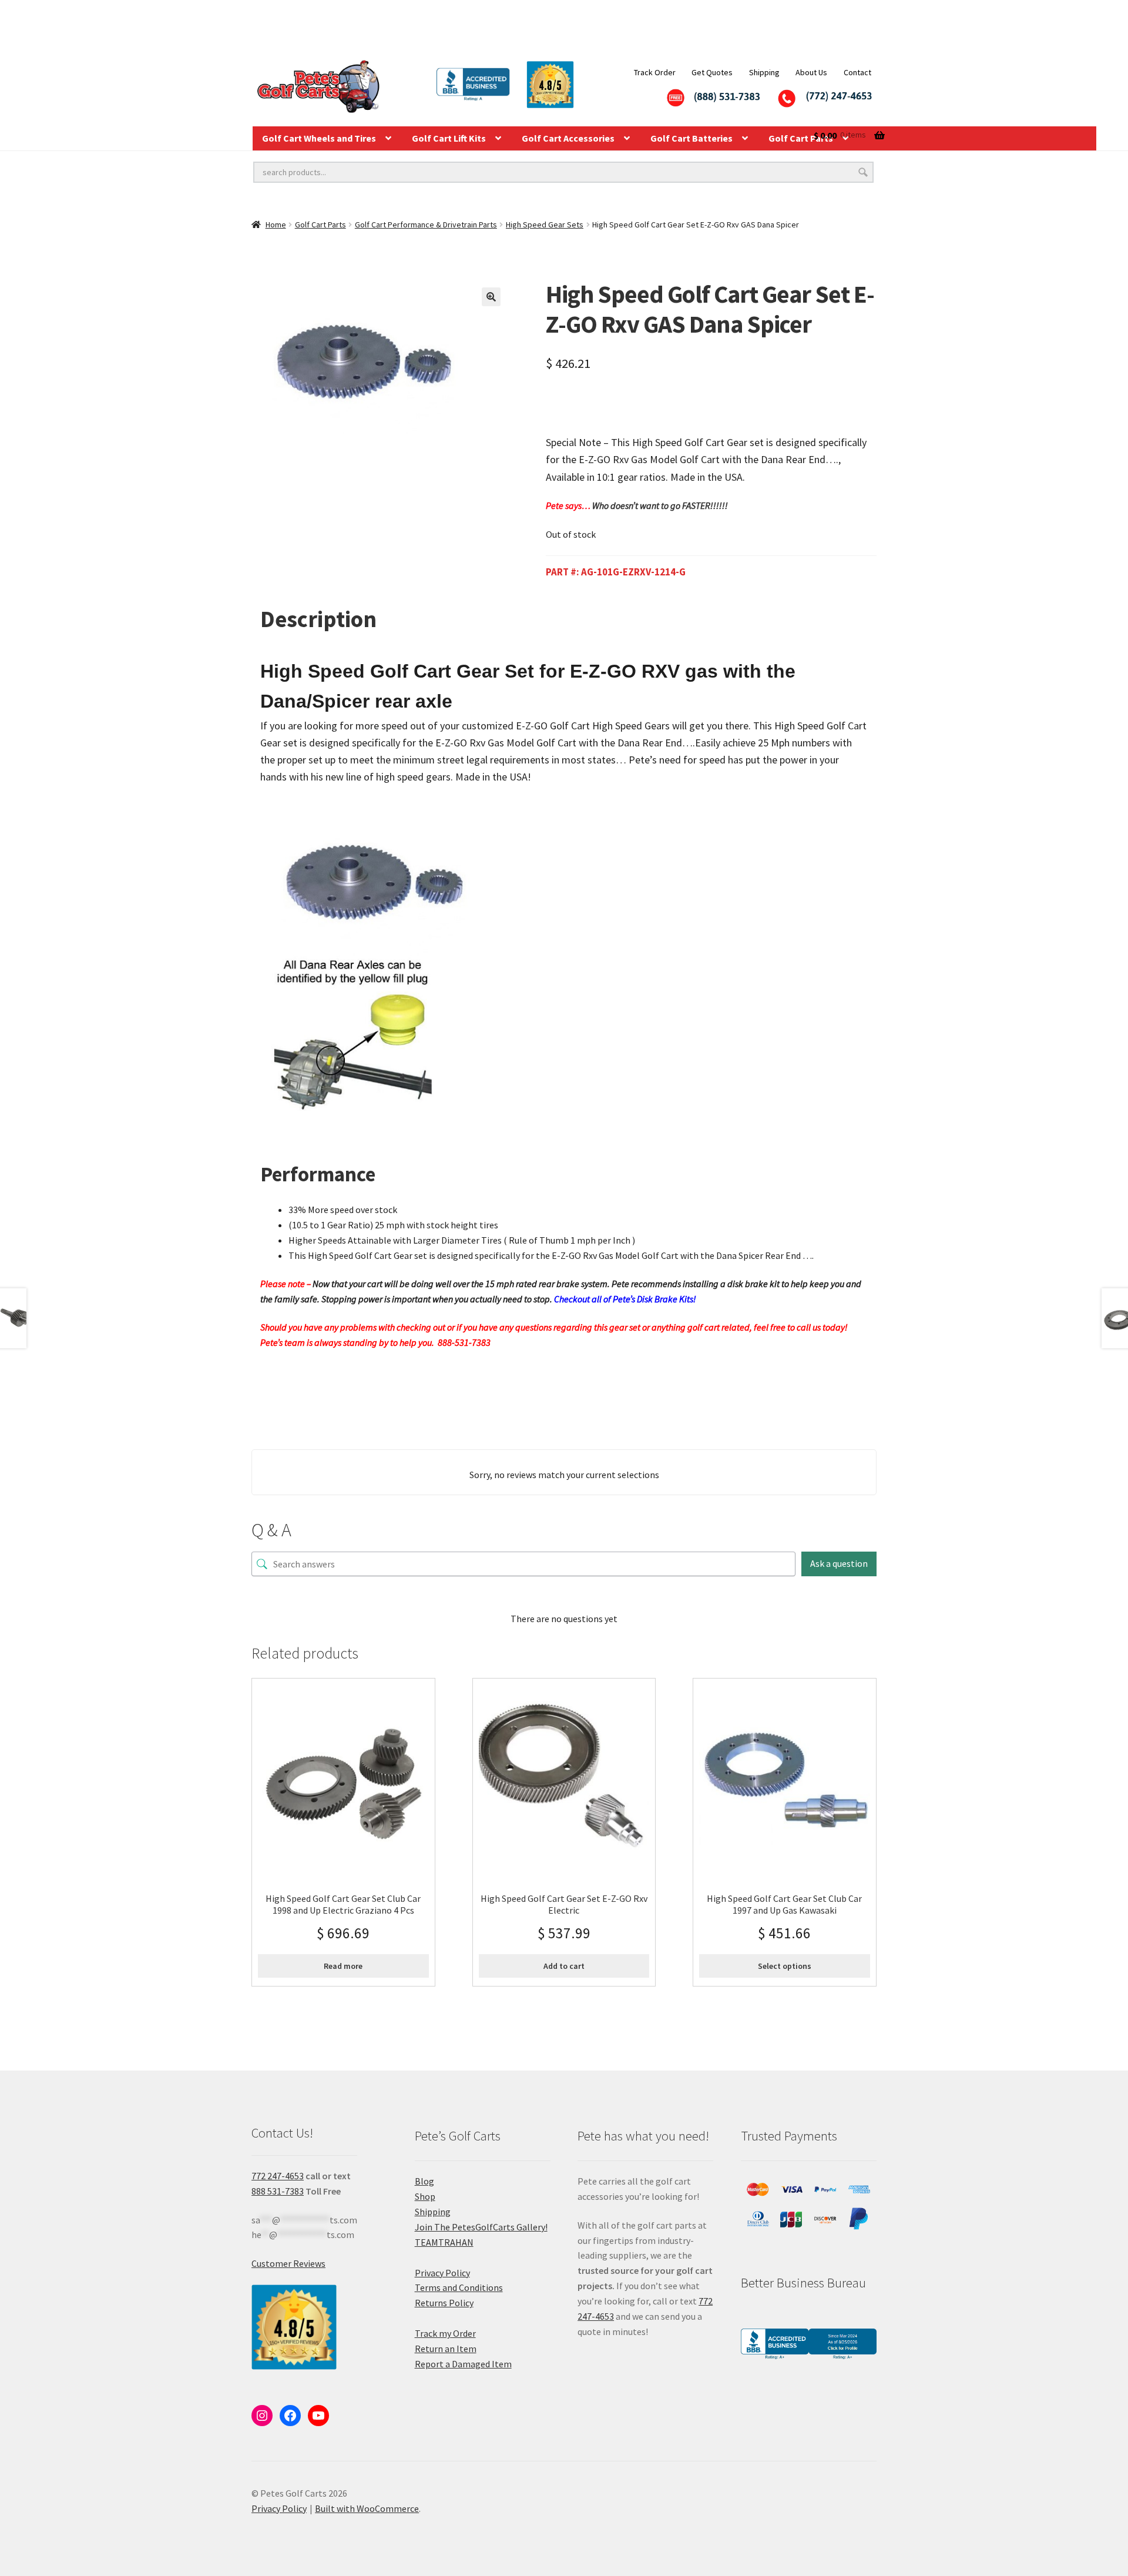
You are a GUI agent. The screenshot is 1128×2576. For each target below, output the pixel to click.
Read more (343, 1966)
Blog (424, 2181)
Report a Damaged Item (463, 2364)
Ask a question (839, 1563)
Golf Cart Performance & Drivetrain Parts (426, 225)
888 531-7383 (278, 2191)
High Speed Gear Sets (545, 225)
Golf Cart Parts (320, 225)
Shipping (764, 72)
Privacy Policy (442, 2273)
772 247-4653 (278, 2176)
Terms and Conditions (459, 2287)
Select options (785, 1966)
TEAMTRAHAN (444, 2242)
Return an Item (446, 2349)
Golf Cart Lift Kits (449, 138)
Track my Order (445, 2333)
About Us (811, 72)
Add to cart (564, 1966)
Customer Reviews (288, 2263)
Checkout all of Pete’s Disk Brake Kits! (625, 1299)
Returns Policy (444, 2303)
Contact (857, 72)
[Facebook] (290, 2416)
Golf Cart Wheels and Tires (319, 138)
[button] (491, 297)
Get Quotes (712, 72)
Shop (425, 2196)
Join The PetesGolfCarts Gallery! (481, 2227)
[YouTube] (318, 2416)
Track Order (655, 72)
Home (276, 225)
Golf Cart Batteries (691, 138)
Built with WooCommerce (367, 2508)
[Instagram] (262, 2416)
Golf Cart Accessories (568, 138)
